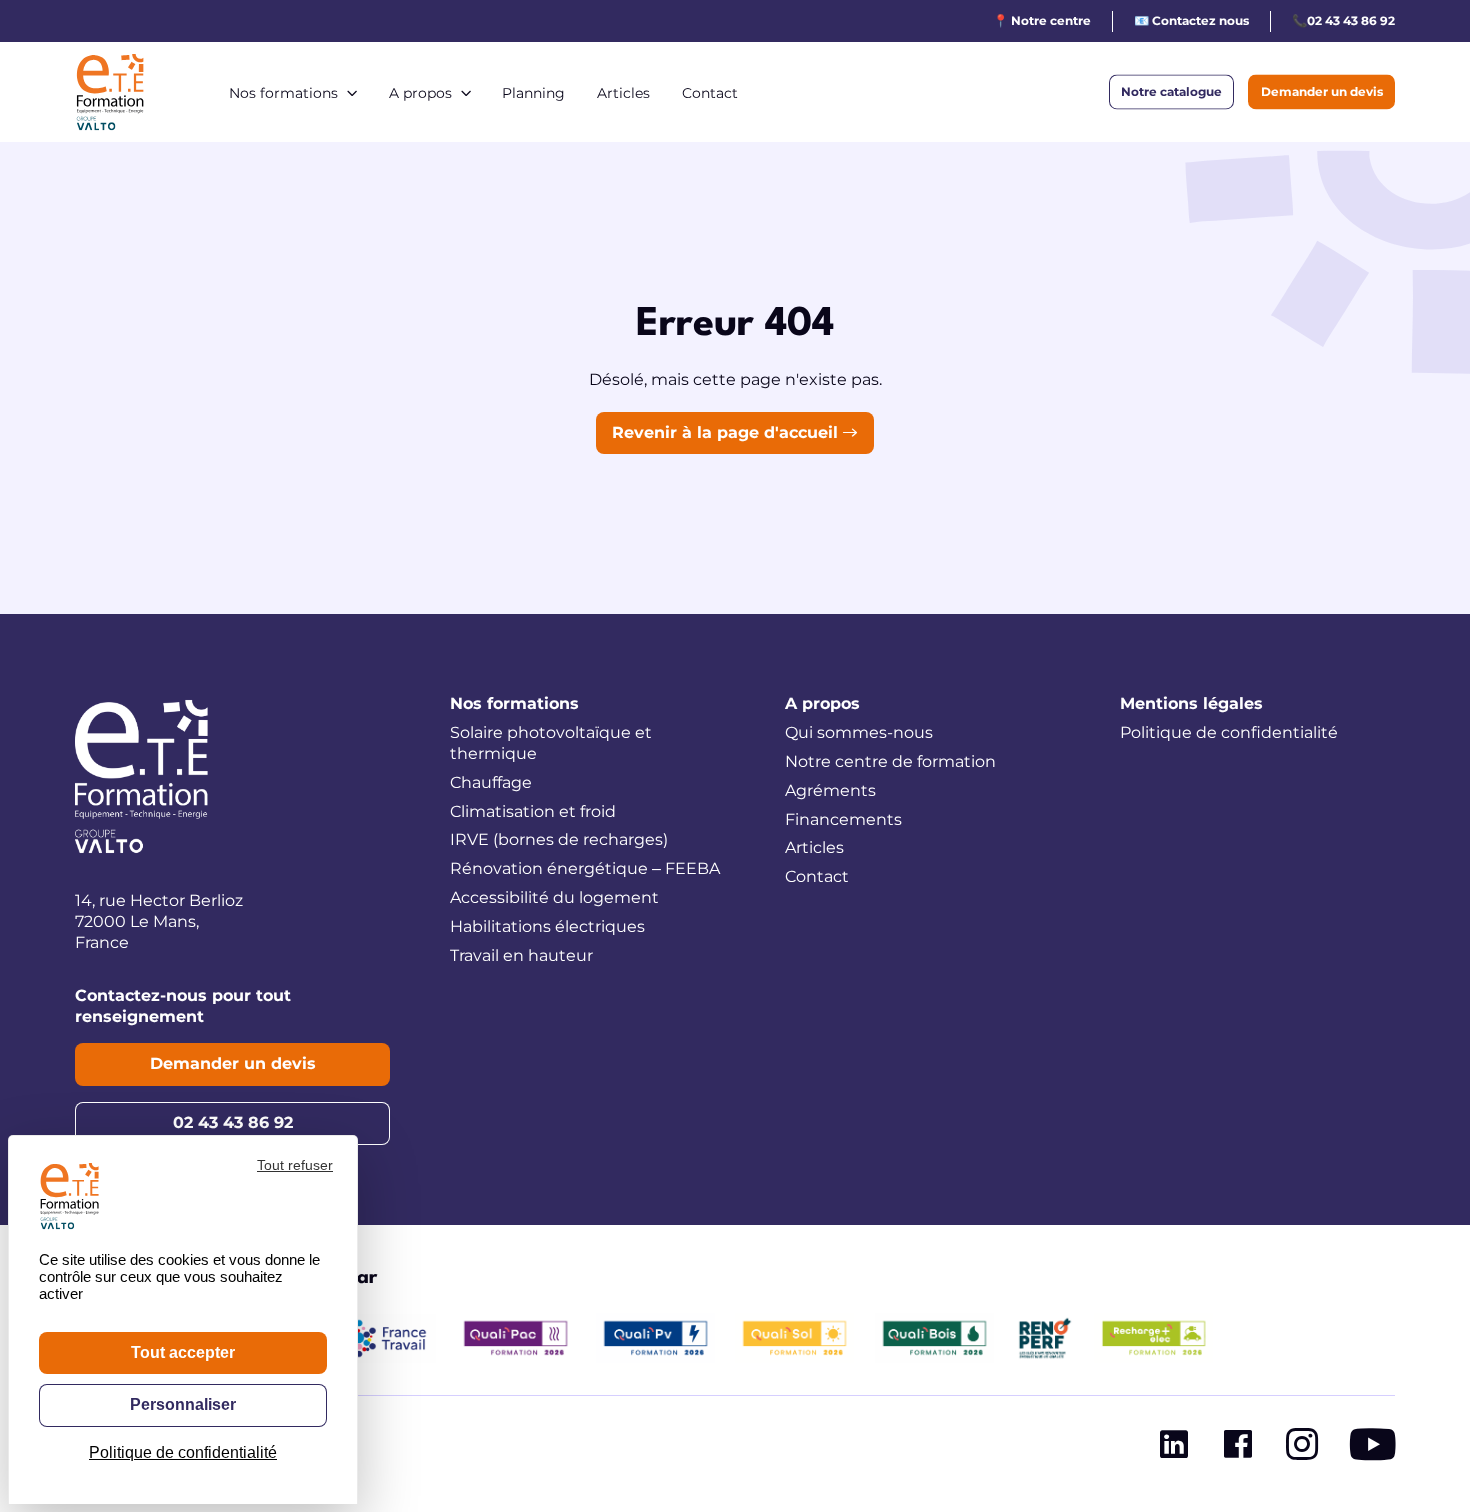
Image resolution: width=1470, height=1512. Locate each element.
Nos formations (283, 93)
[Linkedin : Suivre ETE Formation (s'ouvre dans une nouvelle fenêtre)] (1174, 1449)
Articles (623, 93)
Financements (843, 819)
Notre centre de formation (890, 761)
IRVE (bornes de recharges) (559, 839)
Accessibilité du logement (554, 897)
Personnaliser (183, 1404)
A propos (420, 93)
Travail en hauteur (521, 955)
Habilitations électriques (547, 926)
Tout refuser (295, 1165)
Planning (533, 93)
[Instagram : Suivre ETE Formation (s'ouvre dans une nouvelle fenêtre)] (1302, 1449)
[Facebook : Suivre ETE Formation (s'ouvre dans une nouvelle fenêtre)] (1238, 1449)
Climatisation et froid (533, 811)
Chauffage (491, 782)
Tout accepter (183, 1352)
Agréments (830, 790)
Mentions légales (1191, 703)
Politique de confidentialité (1229, 732)
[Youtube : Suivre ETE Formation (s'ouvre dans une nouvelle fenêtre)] (1372, 1449)
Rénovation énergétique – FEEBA (585, 868)
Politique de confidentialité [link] (183, 1452)
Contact (710, 93)
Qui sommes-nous (859, 732)
